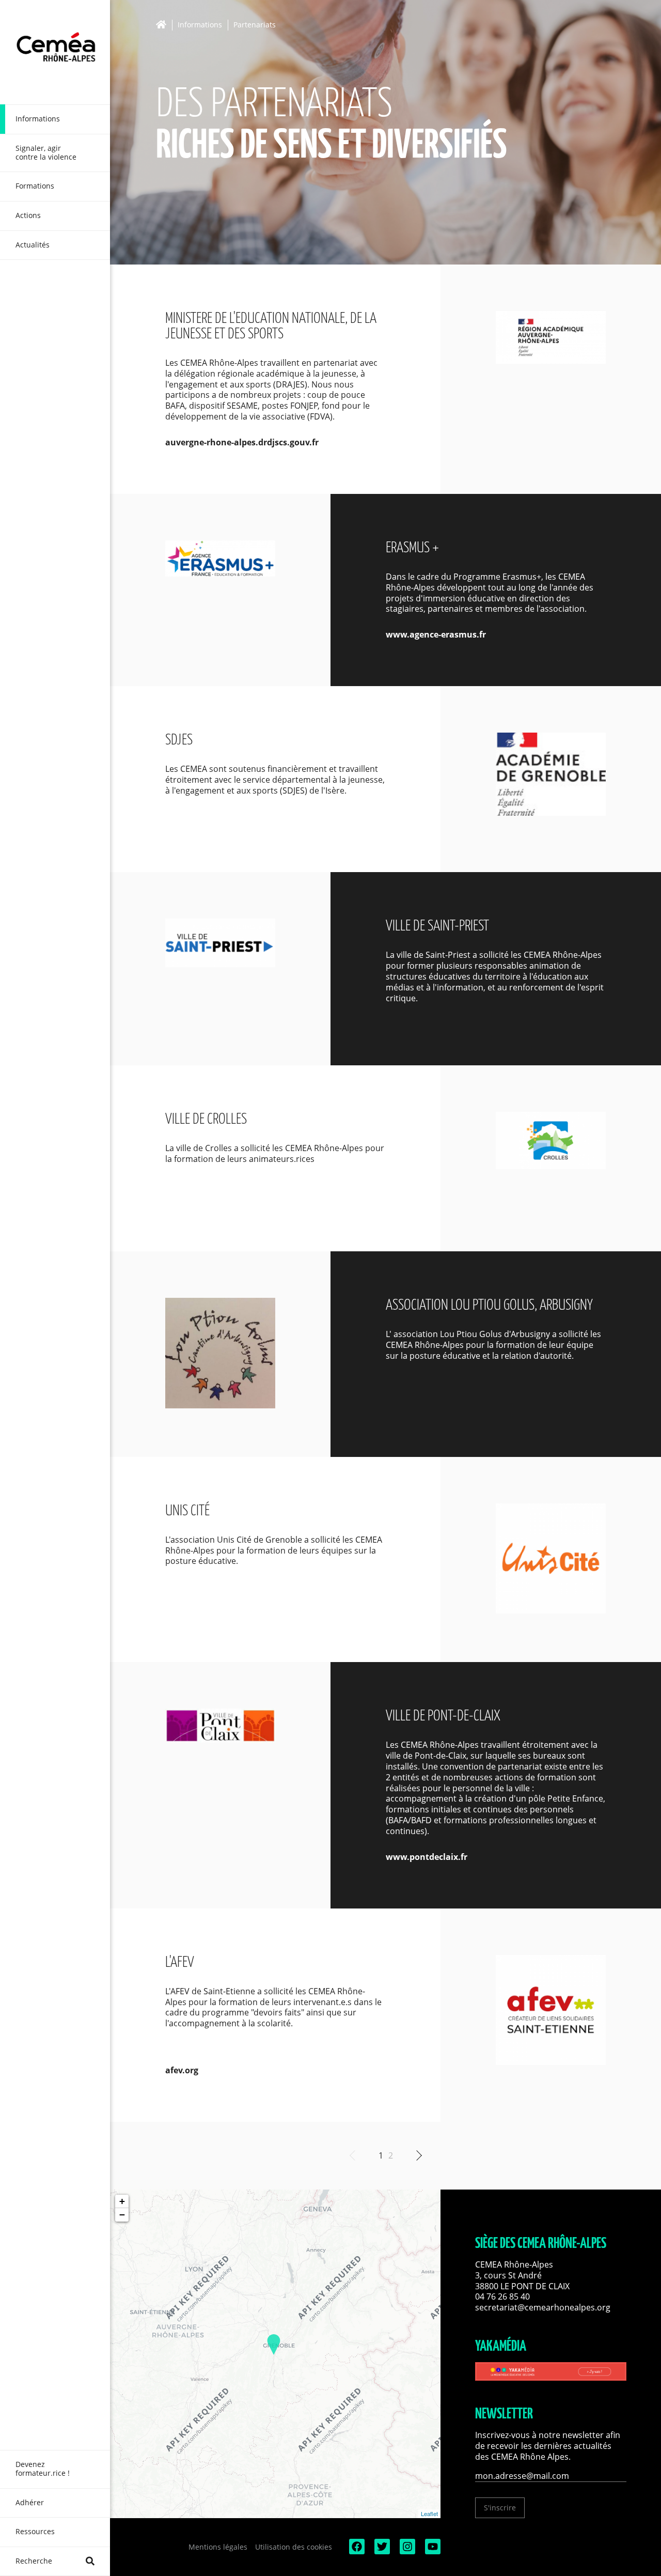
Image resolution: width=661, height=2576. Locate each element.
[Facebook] (356, 2551)
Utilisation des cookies (294, 2547)
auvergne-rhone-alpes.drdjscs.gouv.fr (242, 442)
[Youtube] (432, 2551)
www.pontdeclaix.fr (427, 1857)
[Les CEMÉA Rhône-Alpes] (55, 52)
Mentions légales (218, 2547)
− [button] (122, 2215)
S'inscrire (500, 2508)
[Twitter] (381, 2551)
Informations (200, 25)
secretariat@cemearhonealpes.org (543, 2307)
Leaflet (429, 2513)
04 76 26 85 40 (502, 2296)
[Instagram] (406, 2551)
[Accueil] (164, 25)
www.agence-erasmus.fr (436, 634)
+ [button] (122, 2201)
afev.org (182, 2070)
